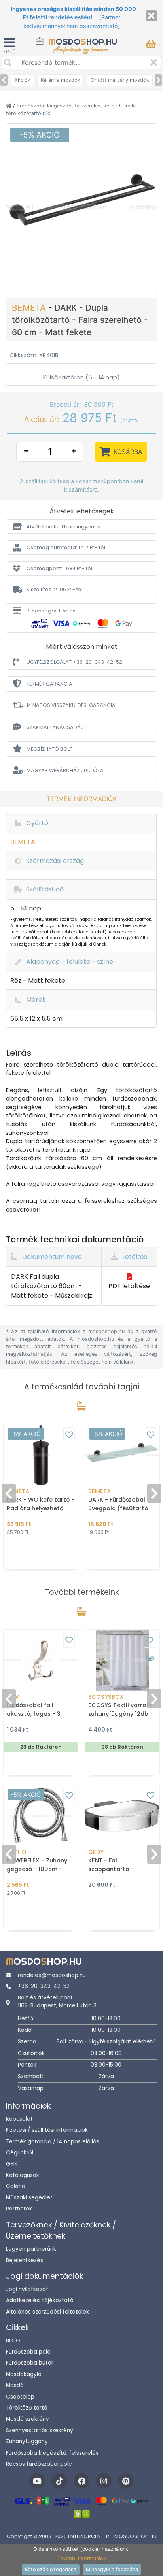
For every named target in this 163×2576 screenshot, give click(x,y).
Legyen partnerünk (31, 2249)
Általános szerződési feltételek (47, 2312)
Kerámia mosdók (61, 80)
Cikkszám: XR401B (34, 355)
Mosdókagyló (24, 2374)
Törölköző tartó (27, 2408)
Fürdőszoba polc (28, 2352)
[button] (81, 527)
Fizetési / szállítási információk (47, 2130)
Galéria (16, 2186)
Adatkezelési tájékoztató (40, 2300)
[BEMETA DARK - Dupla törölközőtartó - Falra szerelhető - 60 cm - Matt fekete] (81, 207)
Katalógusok (23, 2175)
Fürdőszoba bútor (30, 2363)
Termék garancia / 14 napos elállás (53, 2142)
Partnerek (19, 2209)
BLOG (13, 2341)
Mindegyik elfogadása (112, 2569)
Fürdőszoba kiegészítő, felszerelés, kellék (68, 106)
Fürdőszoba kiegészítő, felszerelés (52, 2453)
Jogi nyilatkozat (27, 2289)
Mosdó (15, 2385)
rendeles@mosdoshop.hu (52, 1975)
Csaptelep (20, 2397)
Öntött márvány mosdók (120, 80)
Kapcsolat (19, 2119)
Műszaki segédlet (29, 2198)
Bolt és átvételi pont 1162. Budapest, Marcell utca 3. (58, 2002)
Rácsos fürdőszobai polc (39, 2464)
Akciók (22, 80)
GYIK (12, 2164)
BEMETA (30, 308)
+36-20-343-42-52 (44, 1986)
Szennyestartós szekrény (40, 2430)
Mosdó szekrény (27, 2419)
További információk (82, 2558)
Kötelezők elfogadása (51, 2569)
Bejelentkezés (25, 2260)
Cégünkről (20, 2153)
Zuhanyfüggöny (27, 2441)
